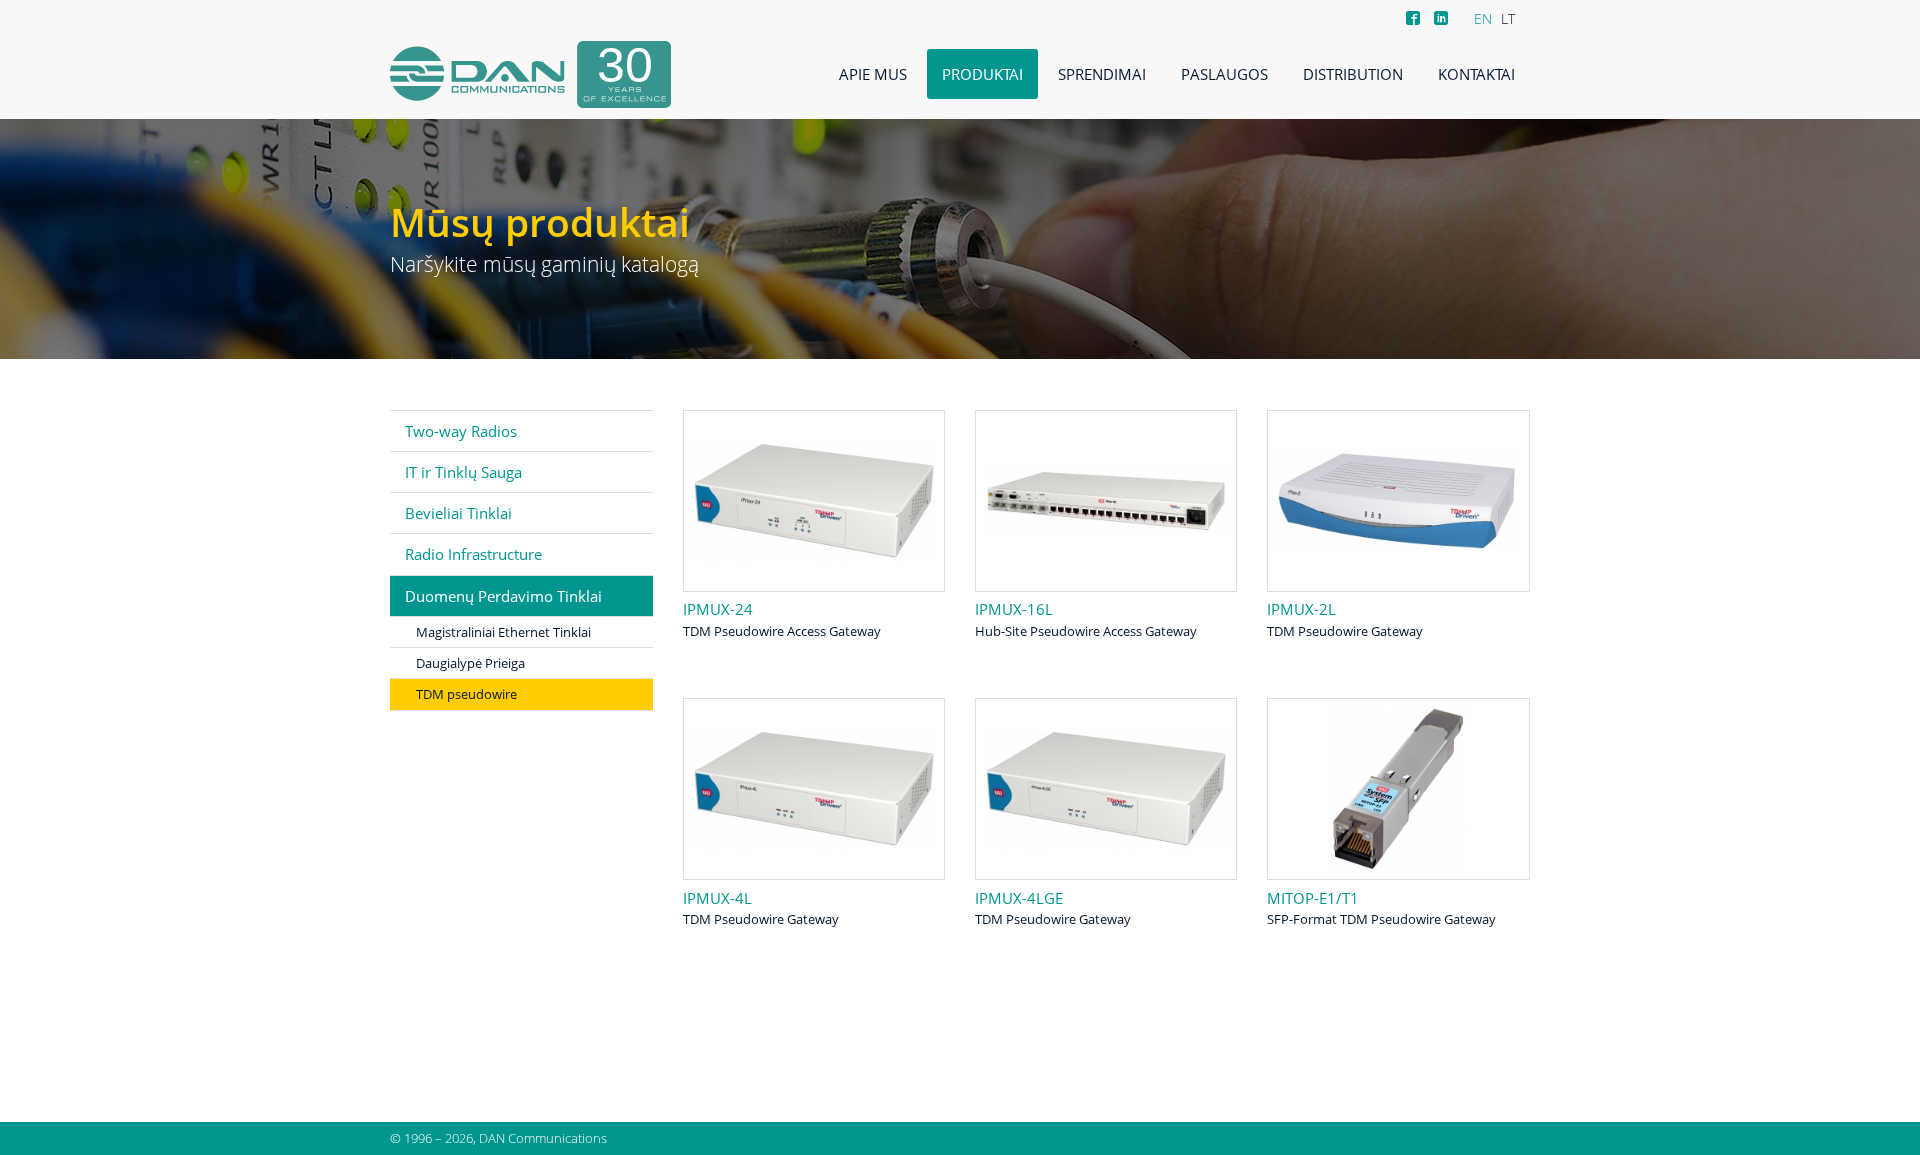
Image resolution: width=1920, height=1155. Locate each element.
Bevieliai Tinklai (458, 513)
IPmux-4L (717, 898)
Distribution (1353, 74)
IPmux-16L (1014, 609)
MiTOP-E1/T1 (1313, 898)
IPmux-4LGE (1019, 898)
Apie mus (873, 74)
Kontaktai (1476, 74)
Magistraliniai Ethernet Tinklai (503, 632)
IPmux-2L (1301, 609)
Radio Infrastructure (473, 554)
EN (1483, 18)
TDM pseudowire (466, 694)
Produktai (982, 74)
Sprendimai (1102, 74)
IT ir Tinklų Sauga (463, 472)
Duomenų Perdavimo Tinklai (503, 596)
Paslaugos (1224, 74)
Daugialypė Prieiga (470, 663)
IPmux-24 (718, 609)
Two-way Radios (461, 431)
